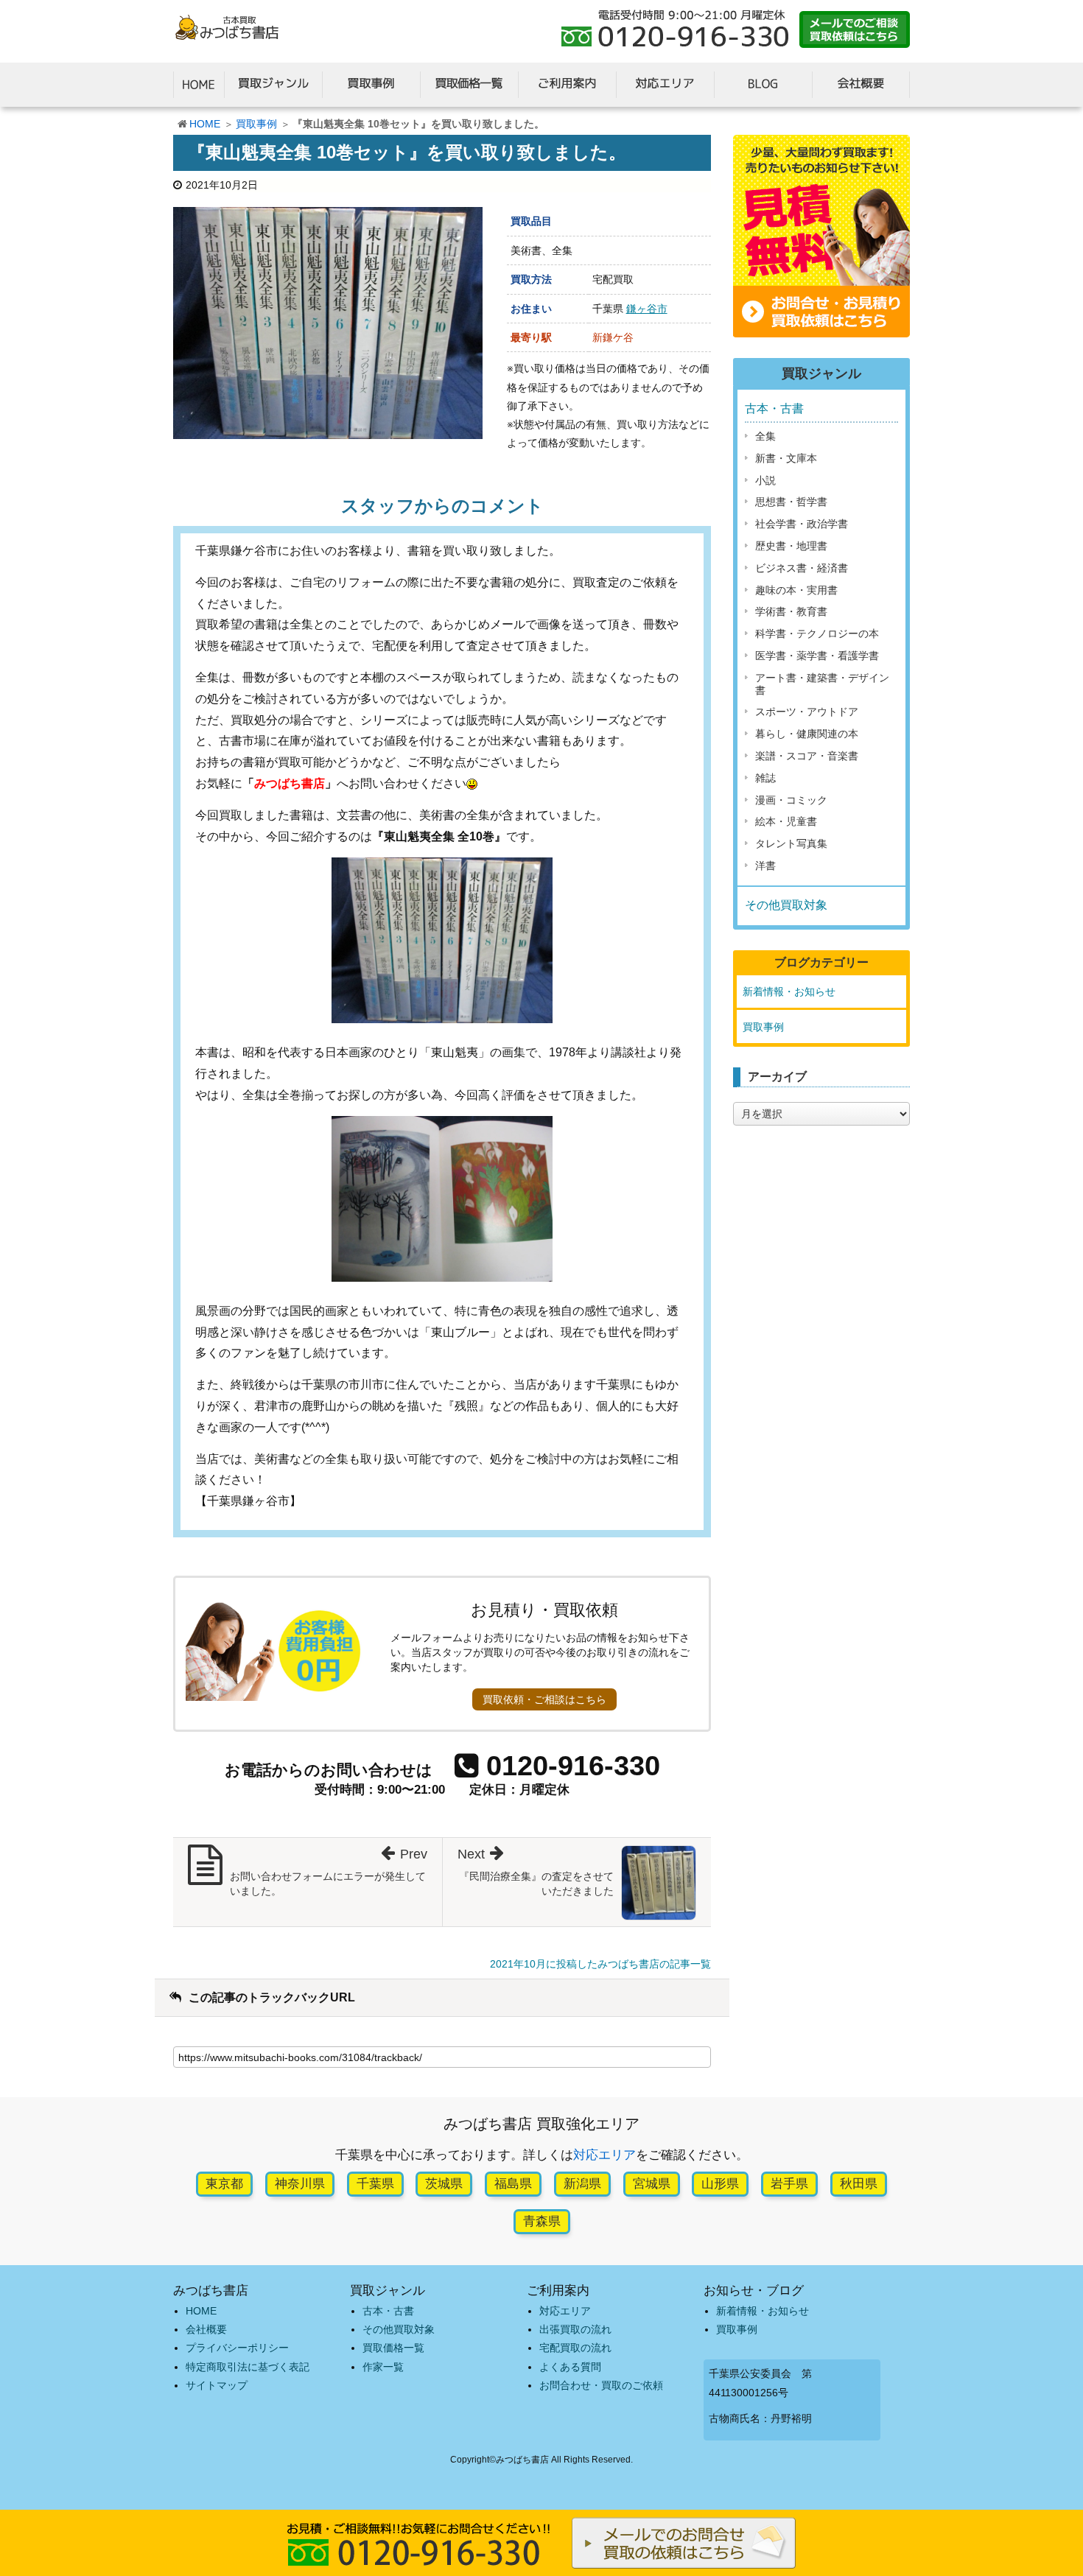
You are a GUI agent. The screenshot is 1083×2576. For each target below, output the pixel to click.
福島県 (513, 2184)
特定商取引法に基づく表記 (248, 2367)
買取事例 (256, 124)
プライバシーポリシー (237, 2348)
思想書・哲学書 (791, 502)
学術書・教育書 (791, 611)
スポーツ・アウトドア (807, 712)
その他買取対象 (786, 905)
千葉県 (375, 2184)
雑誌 (765, 778)
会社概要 (206, 2329)
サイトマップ (217, 2385)
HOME (205, 124)
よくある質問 (570, 2367)
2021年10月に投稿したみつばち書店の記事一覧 (600, 1964)
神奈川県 (300, 2184)
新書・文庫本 (786, 458)
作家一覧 (383, 2367)
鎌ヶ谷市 (647, 309)
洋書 (765, 866)
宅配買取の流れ (575, 2348)
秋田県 (859, 2184)
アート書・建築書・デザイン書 (822, 684)
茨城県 (444, 2184)
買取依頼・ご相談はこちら (544, 1699)
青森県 (542, 2221)
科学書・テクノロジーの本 (817, 634)
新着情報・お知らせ (789, 992)
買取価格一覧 (393, 2348)
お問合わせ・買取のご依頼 (601, 2385)
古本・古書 (774, 408)
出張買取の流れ (575, 2329)
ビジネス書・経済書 (802, 568)
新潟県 (582, 2184)
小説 (765, 480)
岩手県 (789, 2184)
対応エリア (604, 2155)
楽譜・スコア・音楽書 (807, 756)
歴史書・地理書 (791, 546)
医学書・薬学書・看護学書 (817, 656)
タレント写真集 (791, 843)
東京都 (224, 2184)
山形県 (720, 2184)
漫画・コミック (791, 800)
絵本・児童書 (786, 821)
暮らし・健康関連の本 (807, 734)
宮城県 (652, 2184)
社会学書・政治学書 (802, 524)
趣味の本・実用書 (796, 590)
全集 (765, 436)
